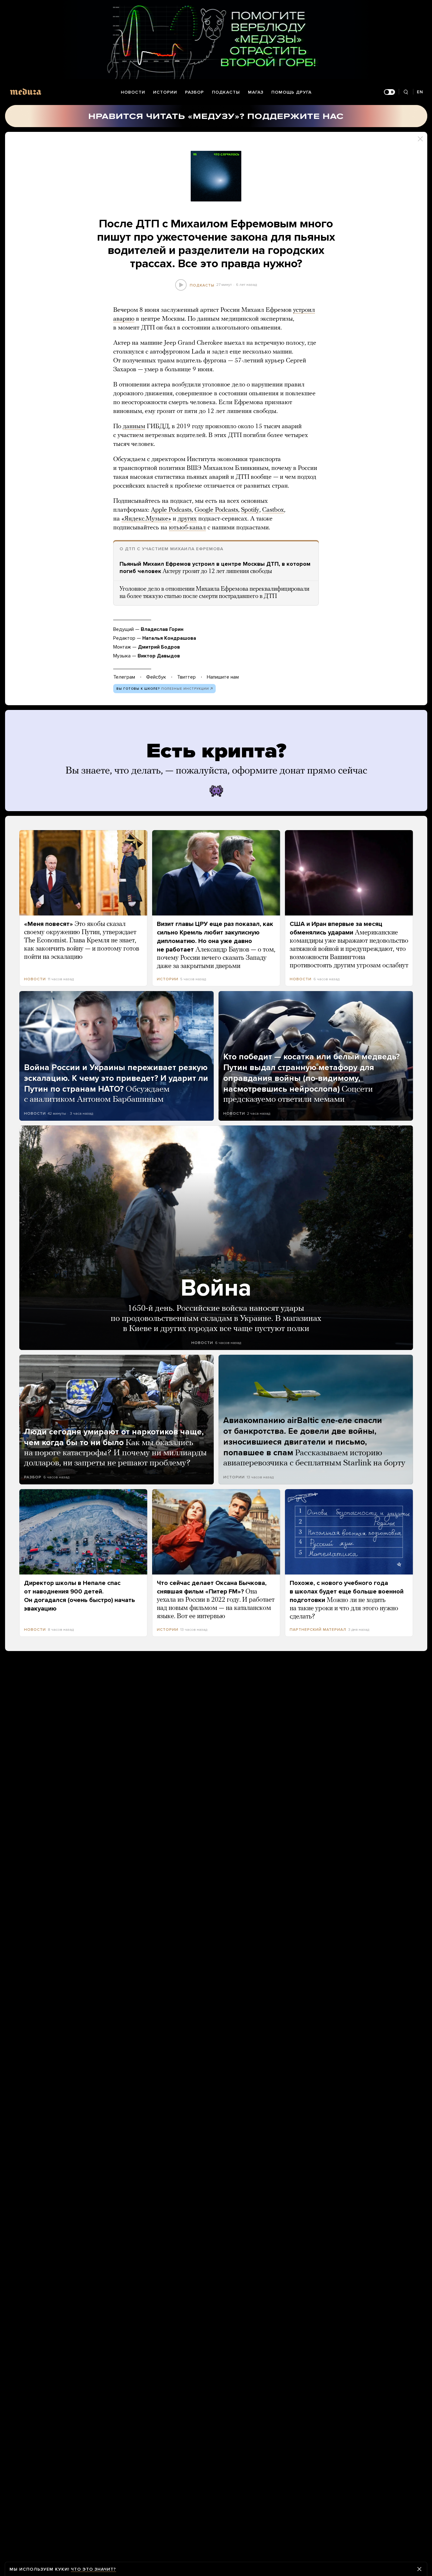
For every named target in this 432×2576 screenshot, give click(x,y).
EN (420, 92)
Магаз (256, 92)
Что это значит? (93, 2569)
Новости (133, 92)
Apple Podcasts (171, 510)
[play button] (181, 285)
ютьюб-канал (187, 528)
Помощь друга (291, 92)
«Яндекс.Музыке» (146, 519)
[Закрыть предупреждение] (419, 2569)
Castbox (273, 510)
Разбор (194, 92)
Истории (165, 92)
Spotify (250, 510)
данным (134, 427)
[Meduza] (26, 92)
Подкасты (226, 92)
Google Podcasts (216, 510)
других (187, 519)
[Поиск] (406, 92)
